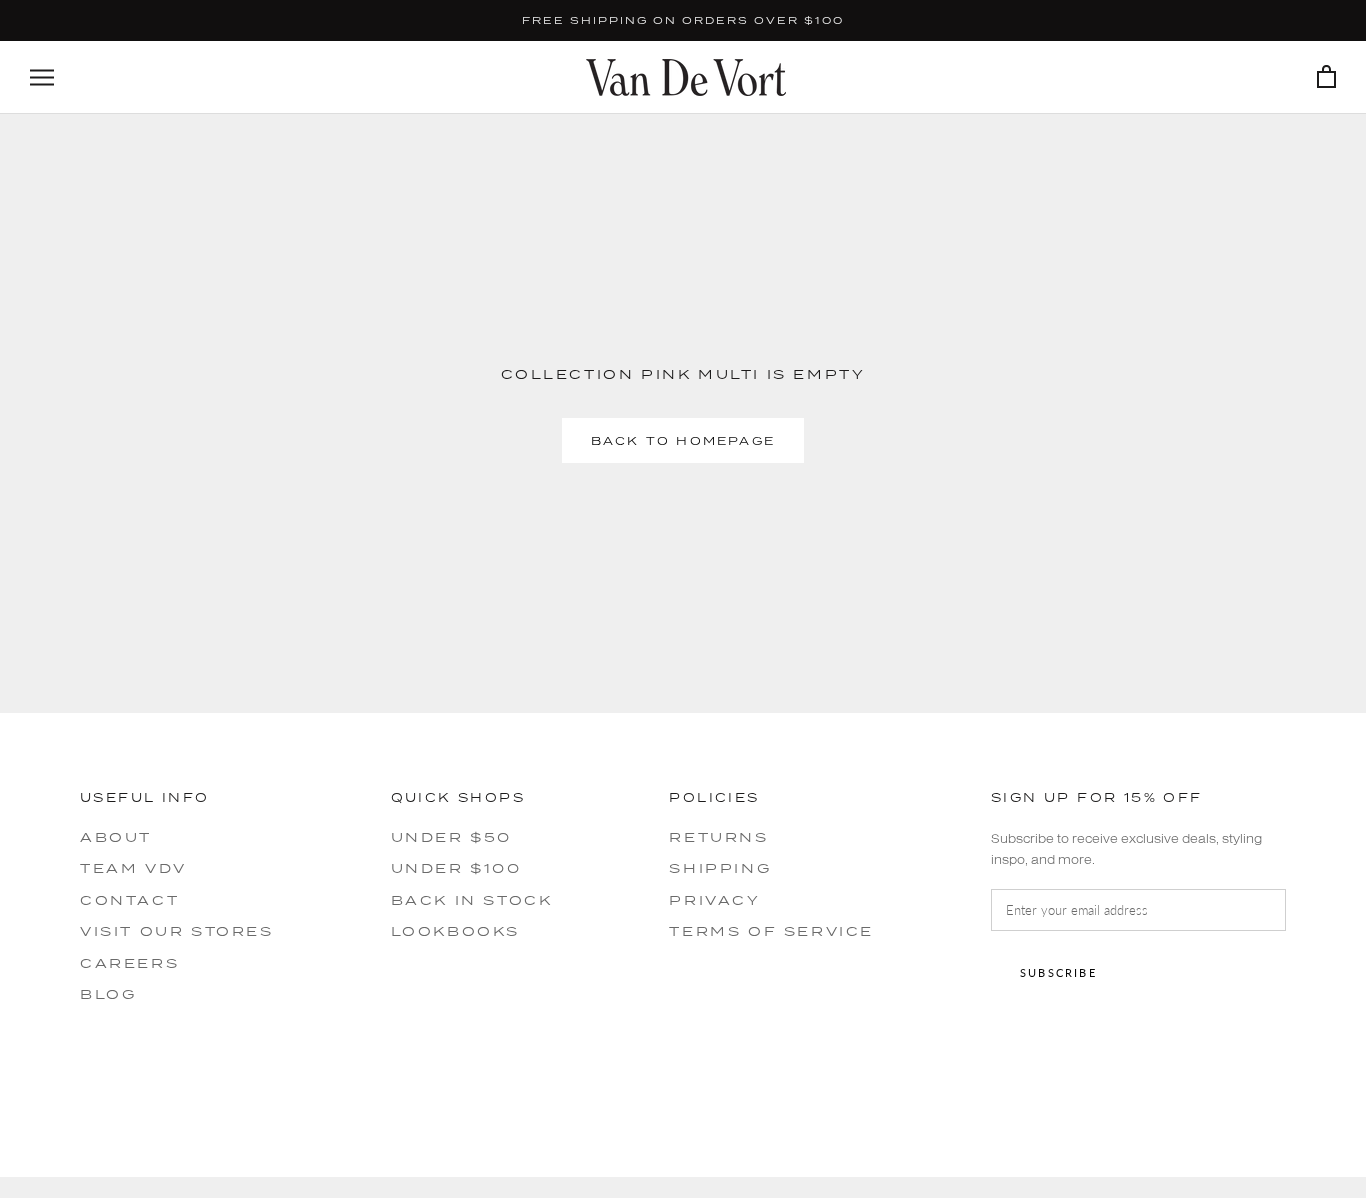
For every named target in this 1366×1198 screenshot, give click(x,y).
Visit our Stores (177, 931)
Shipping (720, 868)
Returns (718, 837)
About (116, 837)
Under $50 (451, 837)
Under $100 (456, 868)
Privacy (714, 900)
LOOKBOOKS (455, 931)
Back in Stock (472, 900)
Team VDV (133, 868)
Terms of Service (771, 931)
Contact (129, 900)
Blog (108, 994)
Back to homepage (683, 440)
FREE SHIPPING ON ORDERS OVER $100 (683, 20)
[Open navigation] (42, 77)
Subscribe (1058, 972)
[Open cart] (1326, 77)
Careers (129, 963)
